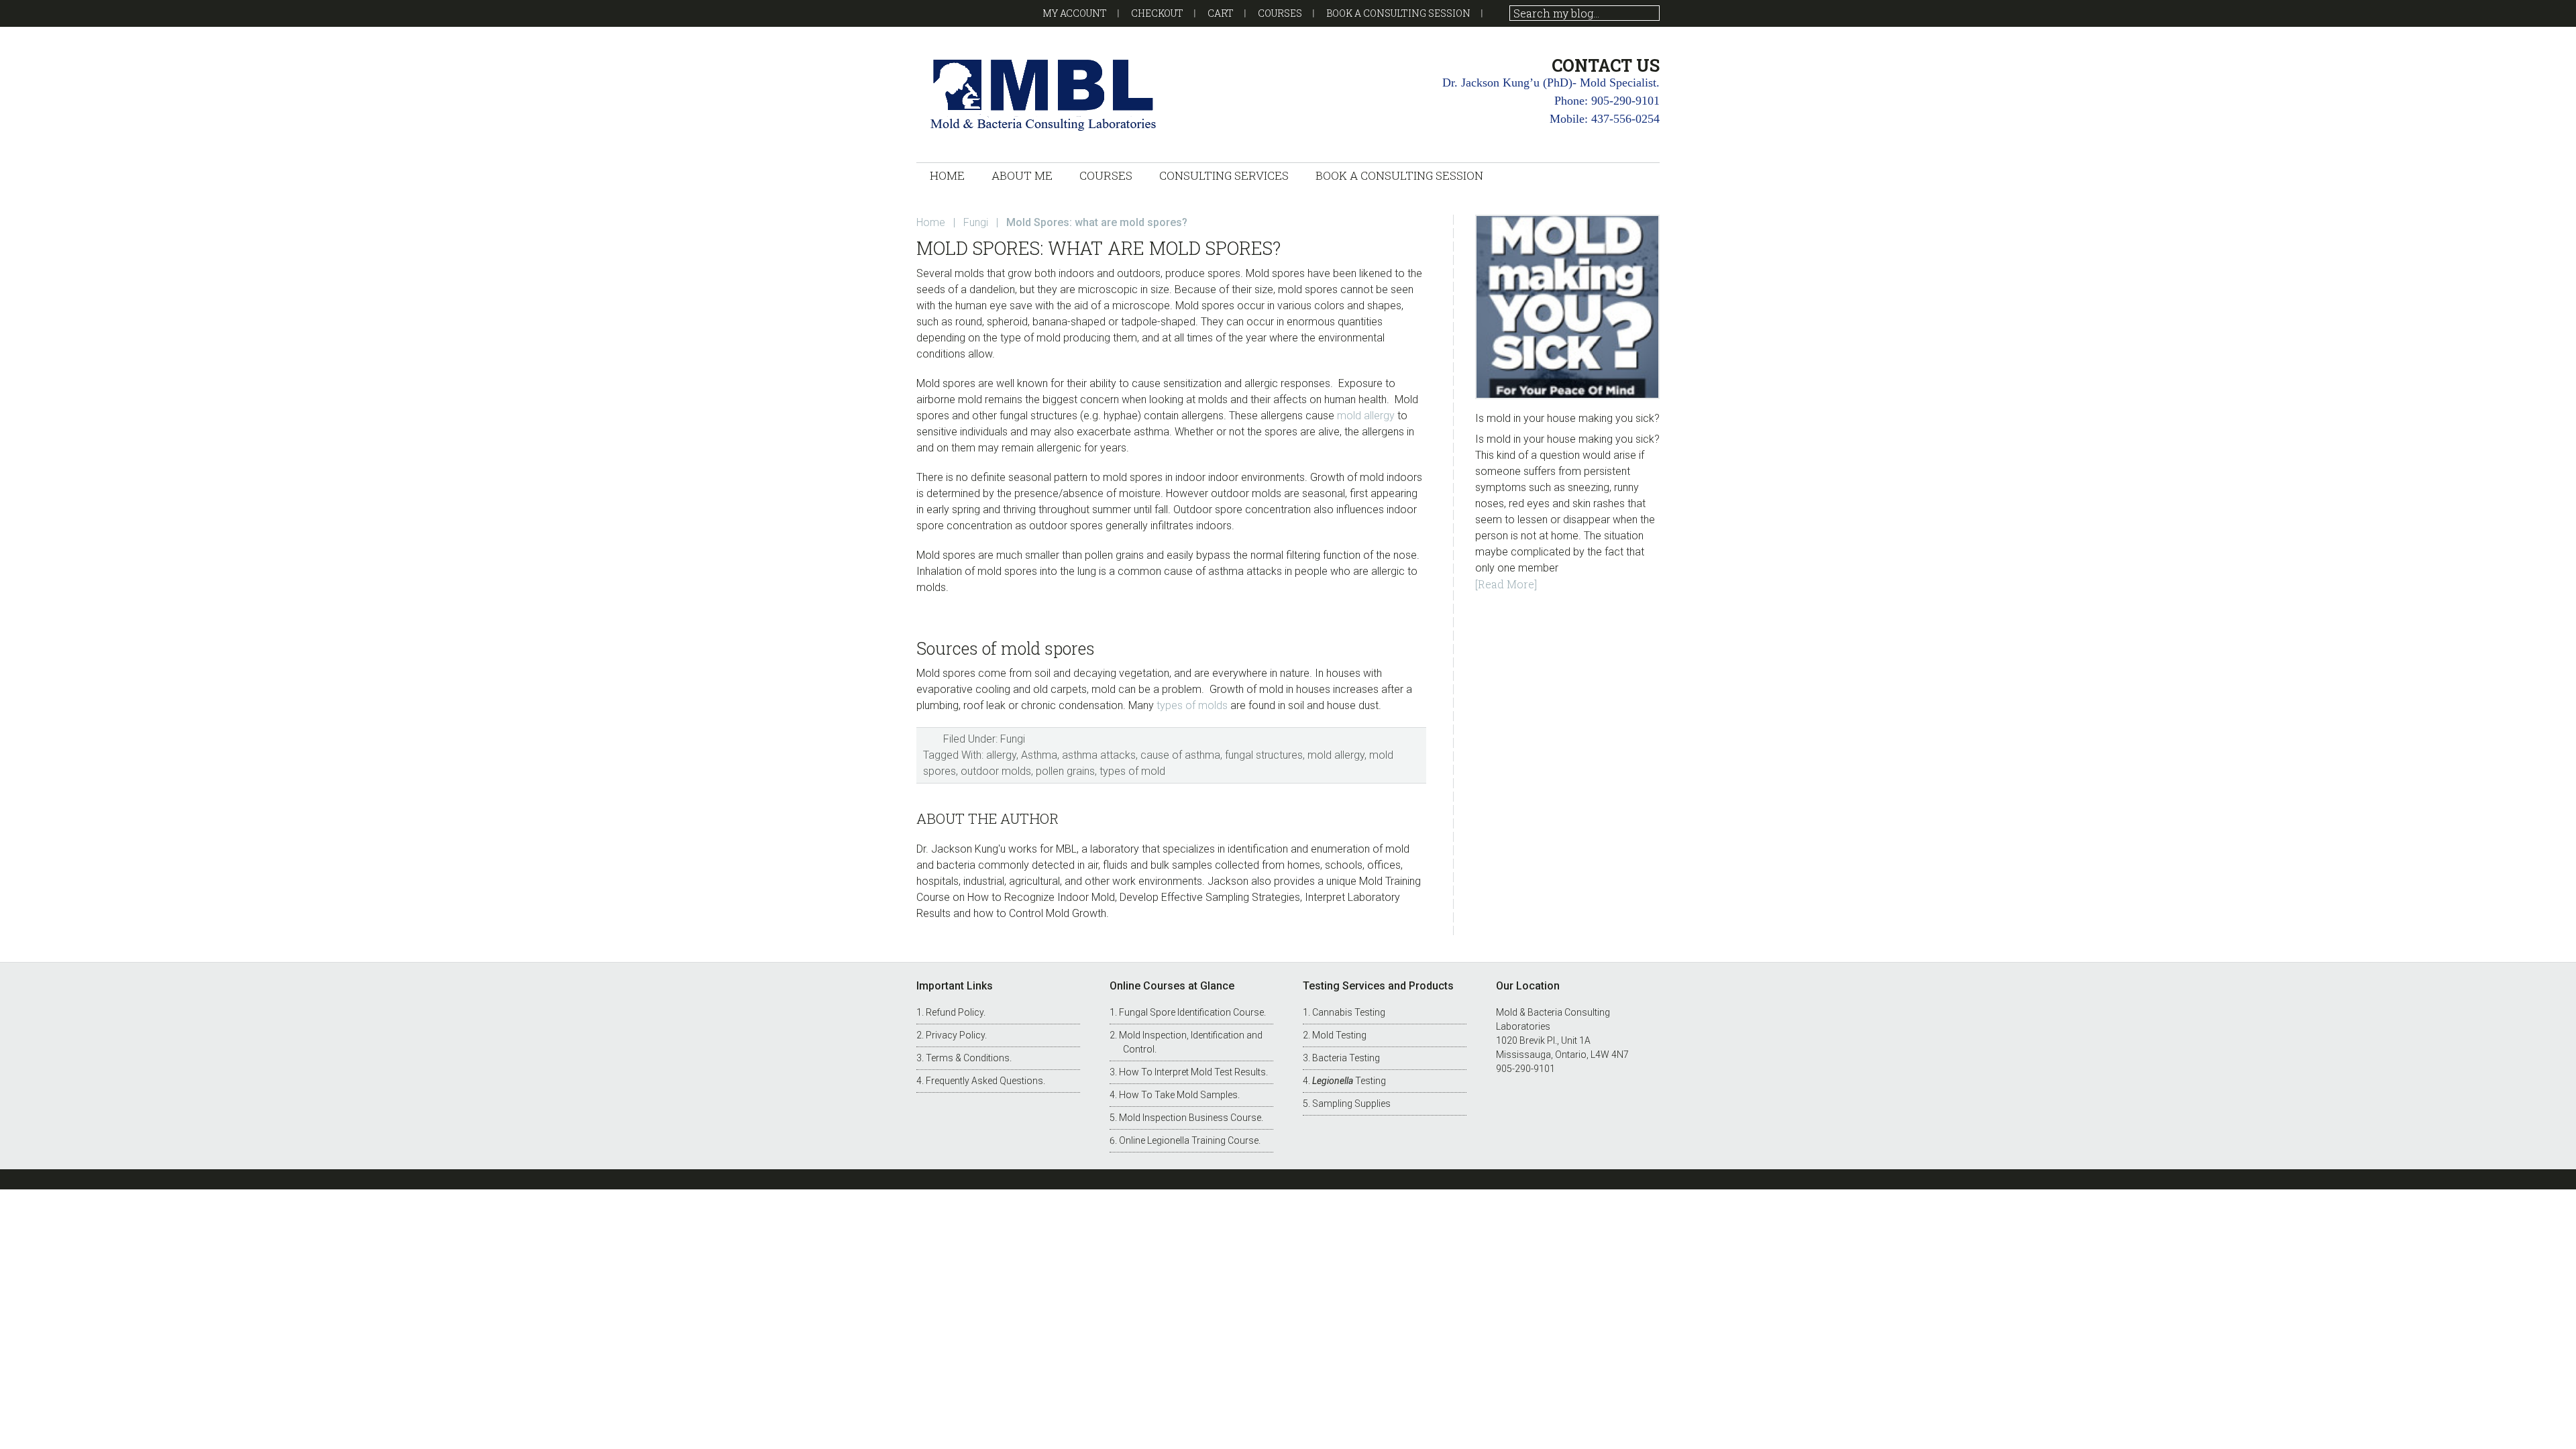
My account (1075, 13)
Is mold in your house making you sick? (1567, 418)
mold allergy (1366, 416)
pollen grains (1065, 771)
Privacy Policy (955, 1035)
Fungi (1013, 739)
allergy (1001, 755)
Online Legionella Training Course (1189, 1140)
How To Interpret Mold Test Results (1192, 1072)
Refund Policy (955, 1012)
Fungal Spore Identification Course (1191, 1012)
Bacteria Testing (1346, 1058)
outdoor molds (996, 771)
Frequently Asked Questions (984, 1081)
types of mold (1132, 771)
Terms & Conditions (968, 1058)
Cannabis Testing (1349, 1012)
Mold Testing (1339, 1035)
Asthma (1039, 755)
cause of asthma (1180, 755)
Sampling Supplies (1351, 1104)
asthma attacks (1099, 755)
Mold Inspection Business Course (1190, 1118)
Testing (1349, 1081)
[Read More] (1506, 584)
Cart (1221, 13)
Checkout (1157, 13)
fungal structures (1264, 755)
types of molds (1192, 705)
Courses (1280, 13)
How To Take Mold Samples (1178, 1095)
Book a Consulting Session (1398, 13)
